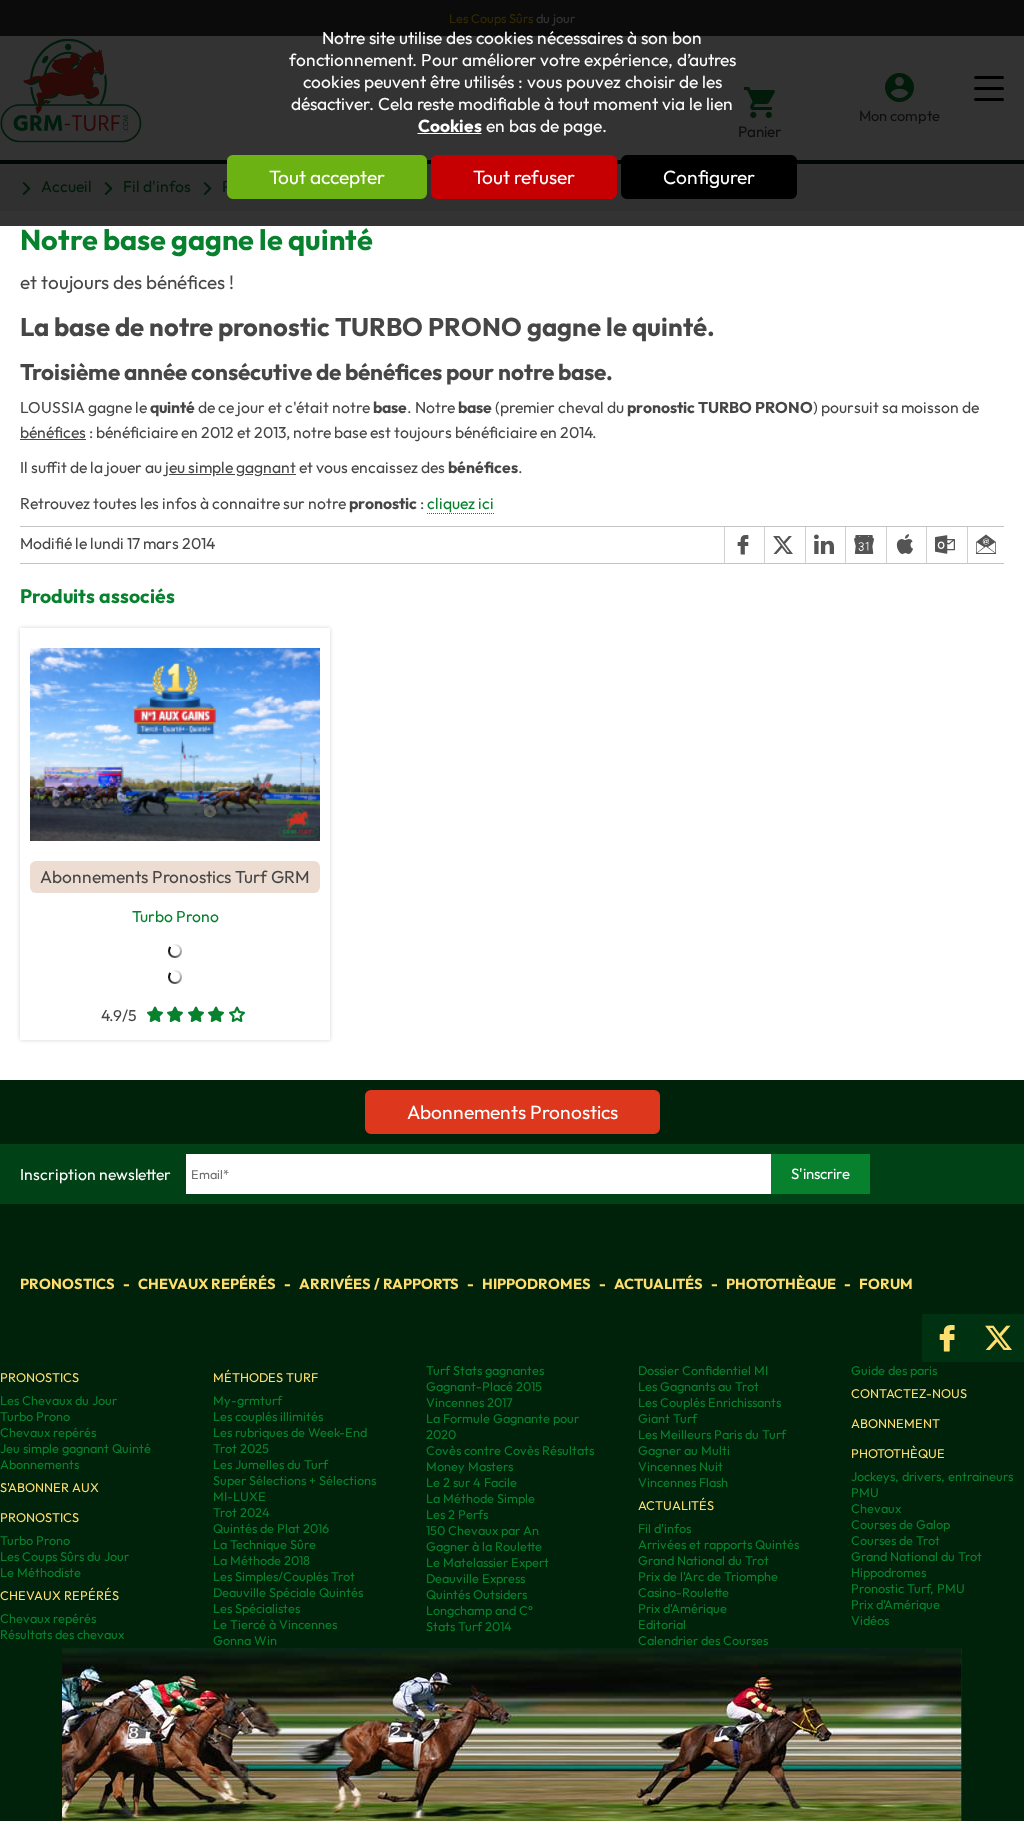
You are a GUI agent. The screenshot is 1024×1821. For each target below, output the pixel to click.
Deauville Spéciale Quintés (288, 1592)
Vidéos (870, 1620)
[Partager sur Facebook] (744, 545)
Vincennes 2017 (469, 1402)
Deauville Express (475, 1578)
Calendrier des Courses (703, 1640)
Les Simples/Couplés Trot (284, 1576)
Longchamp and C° (479, 1610)
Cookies (450, 126)
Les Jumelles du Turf (270, 1464)
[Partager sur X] (784, 545)
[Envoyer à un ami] (985, 545)
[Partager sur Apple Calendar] (906, 545)
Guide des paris (894, 1370)
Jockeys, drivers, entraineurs (932, 1476)
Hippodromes (536, 1283)
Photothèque (781, 1283)
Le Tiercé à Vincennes (275, 1624)
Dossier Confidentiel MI (703, 1370)
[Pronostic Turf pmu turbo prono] (175, 744)
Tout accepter (327, 177)
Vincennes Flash (683, 1482)
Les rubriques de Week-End (290, 1432)
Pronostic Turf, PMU (908, 1588)
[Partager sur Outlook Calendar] (946, 545)
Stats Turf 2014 (469, 1626)
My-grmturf (247, 1400)
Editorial (662, 1624)
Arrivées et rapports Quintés (718, 1544)
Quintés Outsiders (476, 1594)
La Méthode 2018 (261, 1560)
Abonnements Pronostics (512, 1112)
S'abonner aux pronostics (49, 1502)
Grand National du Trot (703, 1560)
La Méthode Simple (480, 1498)
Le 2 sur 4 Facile (471, 1482)
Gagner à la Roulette (484, 1546)
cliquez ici (460, 503)
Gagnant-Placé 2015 (484, 1386)
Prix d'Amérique (682, 1608)
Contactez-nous (909, 1393)
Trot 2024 (241, 1512)
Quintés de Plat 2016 (271, 1528)
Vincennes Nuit (680, 1466)
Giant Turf (667, 1418)
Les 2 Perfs (457, 1514)
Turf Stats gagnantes (485, 1370)
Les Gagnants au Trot (698, 1386)
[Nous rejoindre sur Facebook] (947, 1338)
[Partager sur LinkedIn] (825, 545)
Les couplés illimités (268, 1416)
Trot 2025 (241, 1448)
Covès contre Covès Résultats (510, 1450)
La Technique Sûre (264, 1544)
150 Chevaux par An (482, 1530)
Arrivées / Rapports (379, 1283)
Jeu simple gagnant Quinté (75, 1448)
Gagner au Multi (684, 1450)
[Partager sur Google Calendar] (865, 545)
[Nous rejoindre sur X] (998, 1338)
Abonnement (895, 1423)
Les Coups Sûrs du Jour (64, 1556)
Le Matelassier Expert (487, 1562)
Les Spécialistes (256, 1608)
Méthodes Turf (265, 1377)
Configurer (709, 177)
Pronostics (67, 1283)
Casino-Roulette (683, 1592)
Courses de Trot (895, 1540)
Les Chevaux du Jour (58, 1400)
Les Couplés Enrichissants (709, 1402)
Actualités (658, 1283)
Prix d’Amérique (895, 1604)
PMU (865, 1492)
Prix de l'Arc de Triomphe (708, 1576)
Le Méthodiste (40, 1572)
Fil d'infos (664, 1528)
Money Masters (469, 1466)
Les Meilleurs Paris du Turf (712, 1434)
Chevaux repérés (207, 1283)
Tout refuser (524, 177)
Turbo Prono (175, 916)
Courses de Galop (900, 1524)
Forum (886, 1283)
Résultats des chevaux (62, 1634)
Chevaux (876, 1508)
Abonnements (39, 1464)
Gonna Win (245, 1640)
